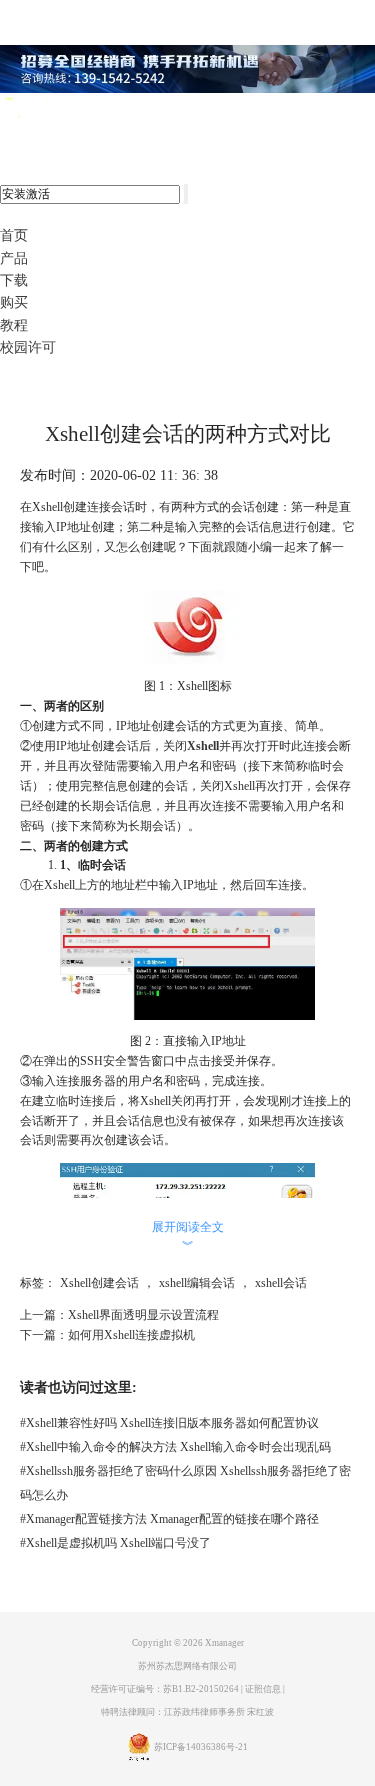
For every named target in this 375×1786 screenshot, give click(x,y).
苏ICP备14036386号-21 (201, 1748)
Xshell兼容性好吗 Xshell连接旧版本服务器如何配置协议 (169, 1423)
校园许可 (28, 347)
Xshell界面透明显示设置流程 (143, 1315)
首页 (14, 235)
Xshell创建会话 (99, 1283)
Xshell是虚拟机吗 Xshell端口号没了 (115, 1543)
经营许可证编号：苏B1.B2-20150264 (165, 1689)
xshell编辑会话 (197, 1283)
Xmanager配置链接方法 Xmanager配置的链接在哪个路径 (169, 1519)
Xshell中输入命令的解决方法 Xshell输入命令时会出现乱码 (175, 1447)
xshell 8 (97, 115)
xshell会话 (281, 1283)
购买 (14, 302)
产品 (14, 258)
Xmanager (224, 1643)
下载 (14, 280)
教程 (14, 325)
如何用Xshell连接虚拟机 (131, 1335)
